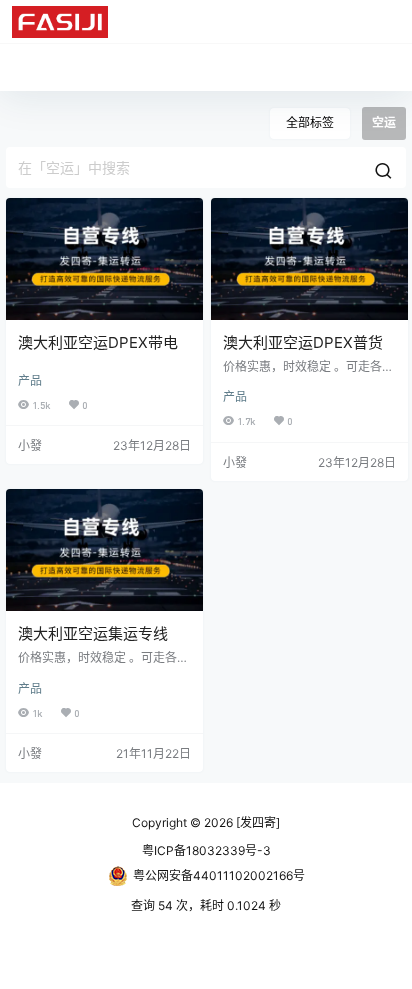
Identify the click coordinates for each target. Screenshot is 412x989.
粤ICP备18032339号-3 (206, 850)
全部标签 (310, 122)
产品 (30, 380)
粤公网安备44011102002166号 (219, 875)
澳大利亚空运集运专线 (93, 633)
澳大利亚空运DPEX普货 (303, 342)
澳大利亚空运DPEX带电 (98, 342)
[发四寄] (256, 822)
